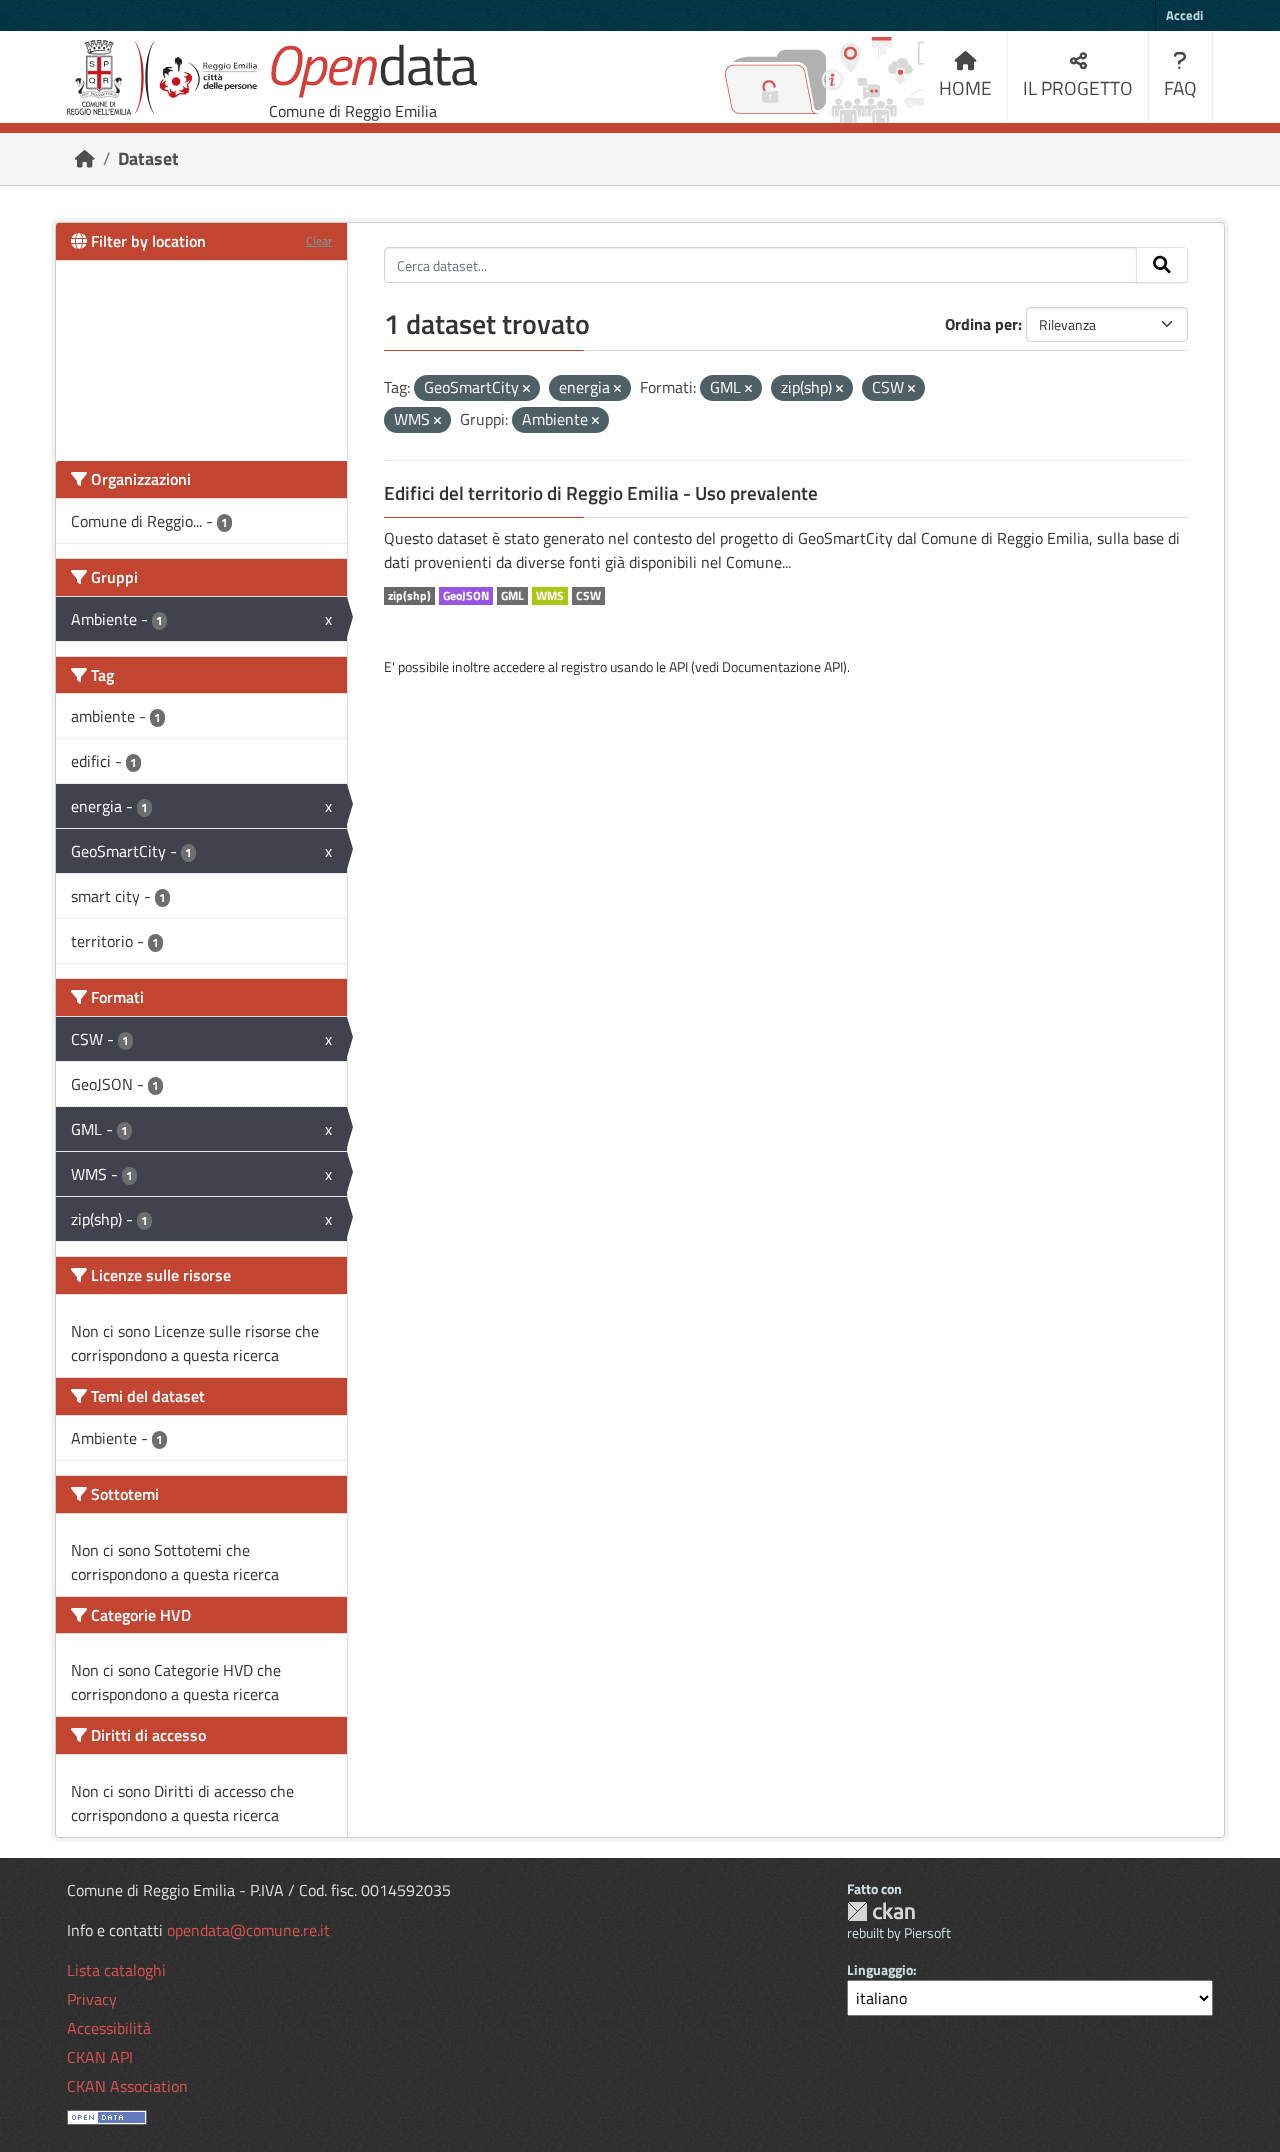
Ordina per (981, 324)
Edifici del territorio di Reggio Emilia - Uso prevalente (601, 493)
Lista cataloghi (116, 1970)
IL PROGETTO (1078, 87)
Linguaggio (880, 1969)
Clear (319, 240)
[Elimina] (526, 389)
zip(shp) (409, 596)
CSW (588, 596)
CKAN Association (127, 2086)
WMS (550, 596)
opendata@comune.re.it (248, 1930)
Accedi (1184, 15)
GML (512, 596)
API (678, 666)
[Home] (85, 158)
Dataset (148, 158)
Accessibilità (109, 2028)
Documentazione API (782, 666)
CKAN (881, 1911)
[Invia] (1162, 265)
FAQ (1180, 87)
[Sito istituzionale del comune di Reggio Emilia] (162, 77)
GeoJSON (466, 596)
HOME (965, 87)
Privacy (92, 1999)
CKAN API (100, 2057)
